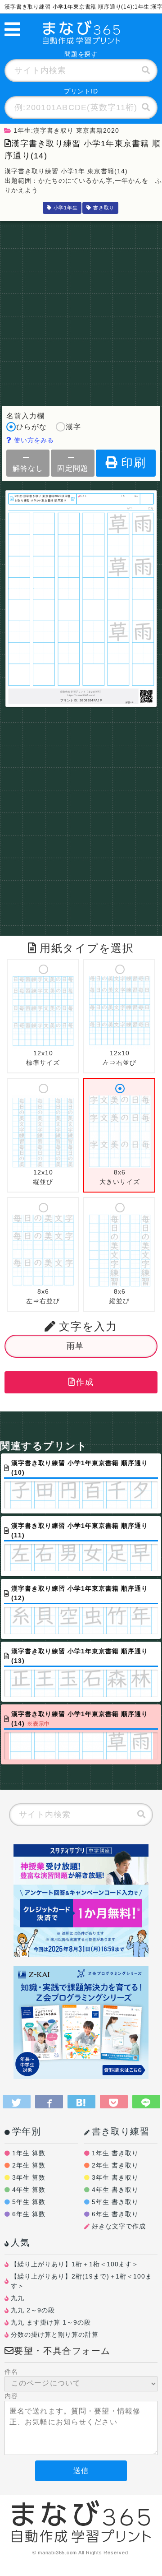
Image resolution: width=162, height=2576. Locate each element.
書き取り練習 (121, 2131)
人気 (20, 2242)
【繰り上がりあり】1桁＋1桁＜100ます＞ (75, 2264)
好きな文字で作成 (119, 2226)
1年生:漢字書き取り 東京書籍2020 (66, 130)
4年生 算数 (29, 2190)
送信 (81, 2471)
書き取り (104, 208)
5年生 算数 (29, 2202)
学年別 (27, 2131)
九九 (18, 2298)
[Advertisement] (81, 311)
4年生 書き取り (115, 2190)
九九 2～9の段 (33, 2310)
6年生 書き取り (115, 2214)
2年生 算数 (29, 2165)
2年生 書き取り (115, 2165)
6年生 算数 (29, 2214)
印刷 (134, 463)
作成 (85, 1382)
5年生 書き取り (115, 2202)
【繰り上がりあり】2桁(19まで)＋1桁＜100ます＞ (82, 2281)
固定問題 (72, 468)
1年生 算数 (29, 2153)
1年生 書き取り (115, 2153)
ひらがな (31, 427)
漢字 (73, 427)
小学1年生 (66, 208)
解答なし (28, 468)
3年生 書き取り (115, 2177)
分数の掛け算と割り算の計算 (55, 2335)
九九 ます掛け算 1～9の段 (51, 2322)
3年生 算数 (29, 2177)
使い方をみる (33, 440)
